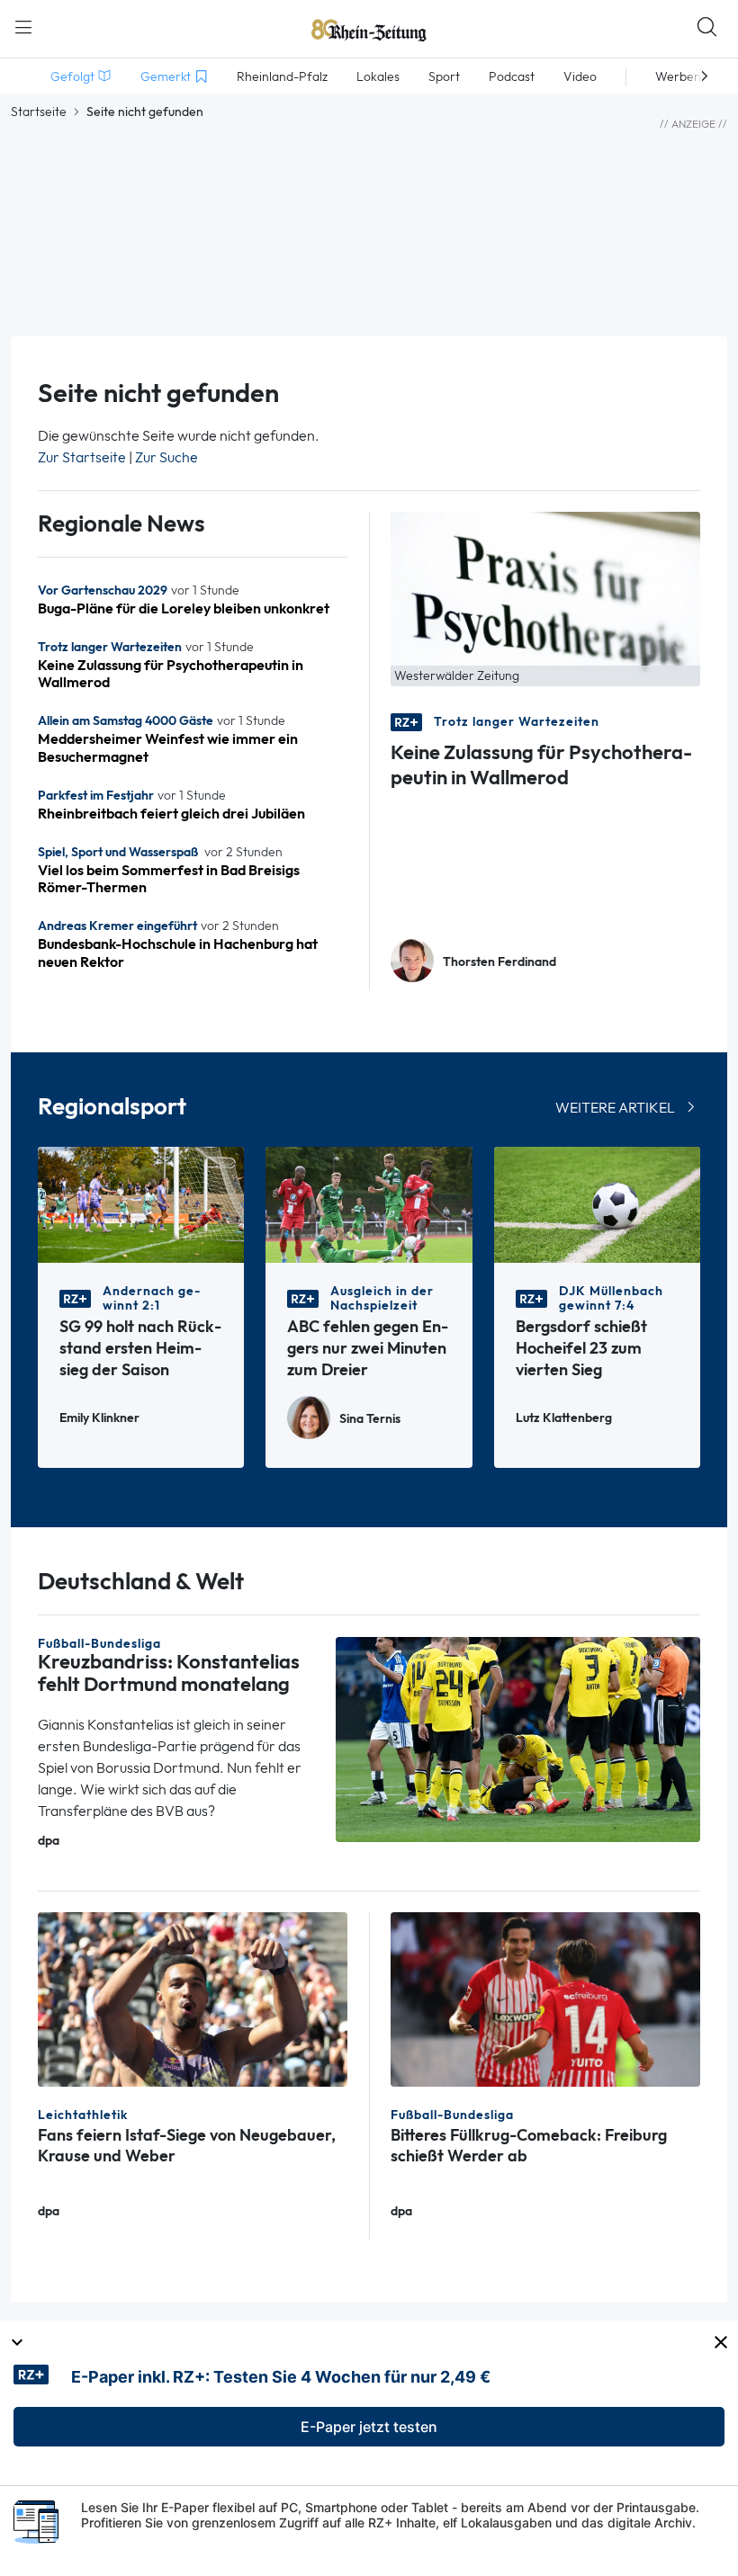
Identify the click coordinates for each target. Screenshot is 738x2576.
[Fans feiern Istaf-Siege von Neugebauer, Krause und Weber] (193, 1998)
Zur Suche (166, 457)
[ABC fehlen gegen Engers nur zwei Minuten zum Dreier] (369, 1203)
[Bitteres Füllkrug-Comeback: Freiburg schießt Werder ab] (545, 1998)
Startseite (39, 112)
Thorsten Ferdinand (499, 962)
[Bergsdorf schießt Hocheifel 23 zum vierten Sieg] (597, 1203)
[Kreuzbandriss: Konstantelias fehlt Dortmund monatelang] (518, 1738)
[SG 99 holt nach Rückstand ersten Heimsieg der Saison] (141, 1203)
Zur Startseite (82, 457)
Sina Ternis (370, 1419)
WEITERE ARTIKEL (615, 1108)
